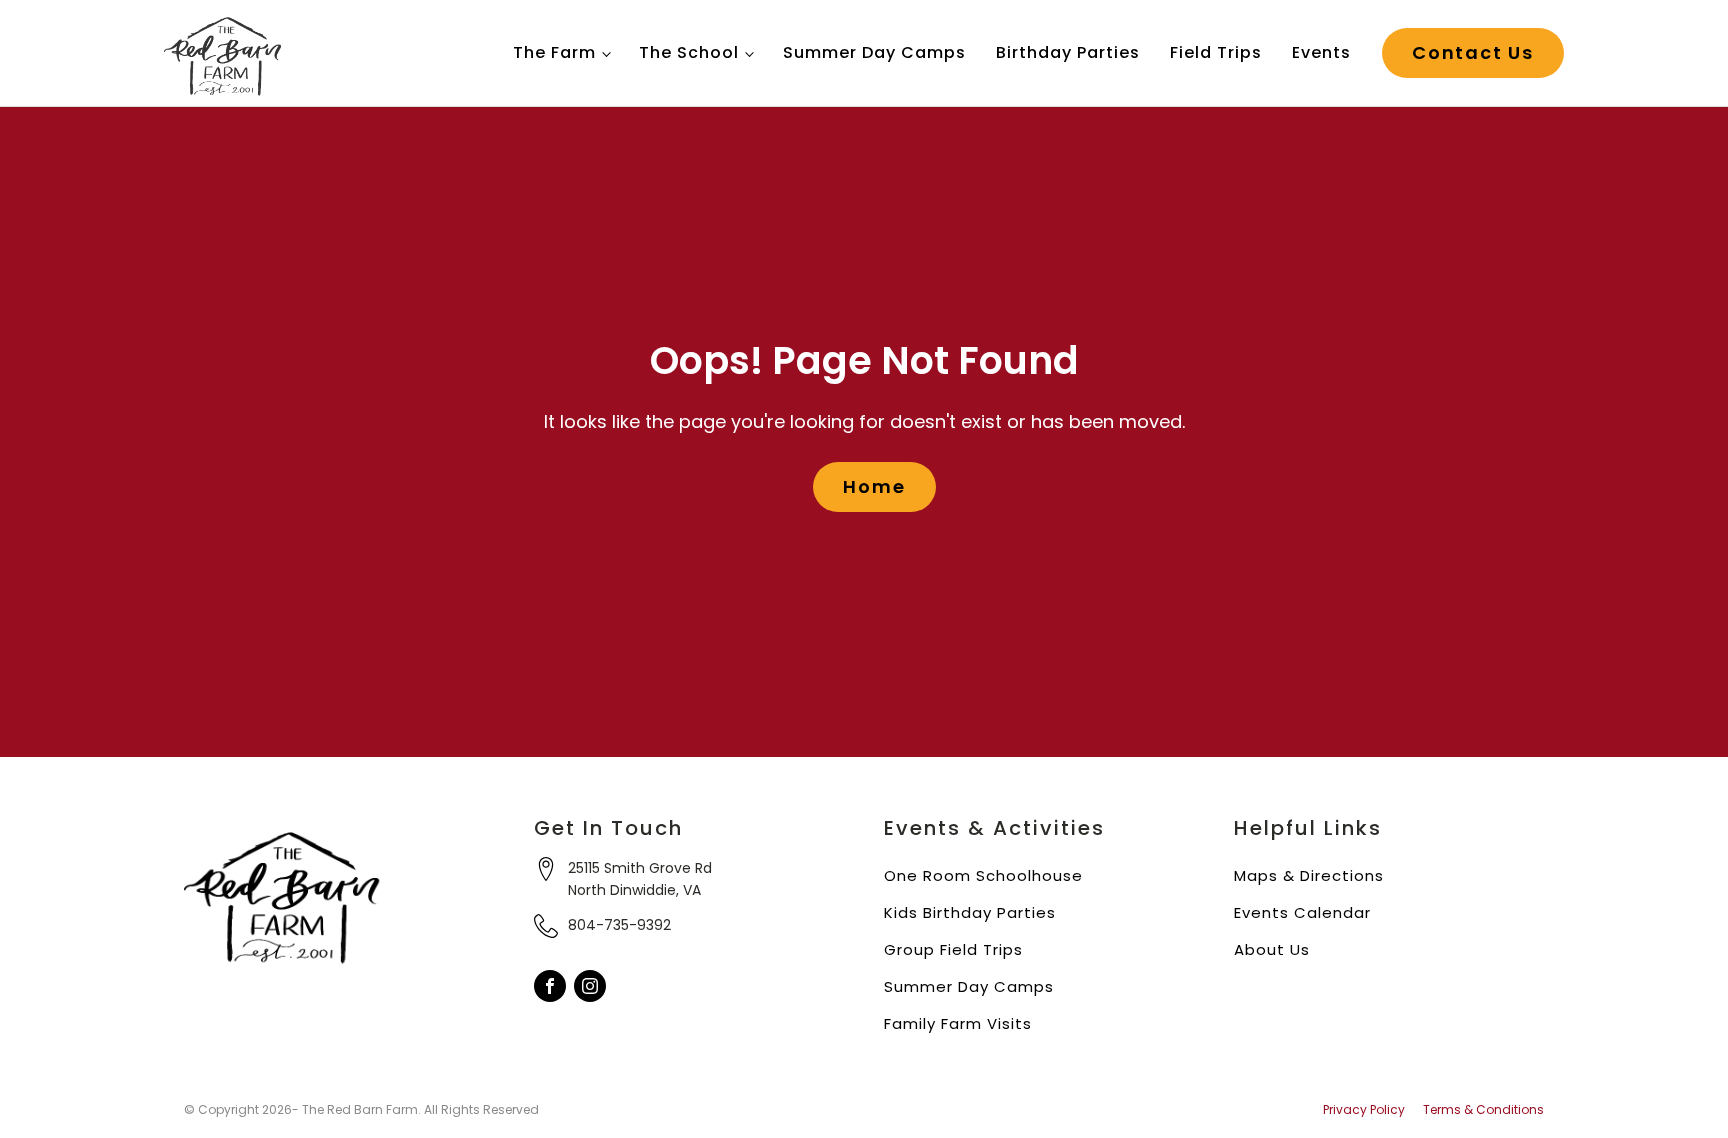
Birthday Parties (1068, 52)
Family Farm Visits (958, 1023)
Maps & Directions (1309, 875)
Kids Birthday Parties (970, 912)
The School (689, 52)
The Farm (554, 52)
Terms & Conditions (1483, 1110)
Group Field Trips (953, 949)
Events (1321, 52)
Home (874, 486)
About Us (1272, 949)
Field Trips (1216, 52)
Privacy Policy (1364, 1110)
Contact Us (1473, 52)
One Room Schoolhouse (983, 875)
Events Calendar (1302, 912)
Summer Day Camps (874, 52)
